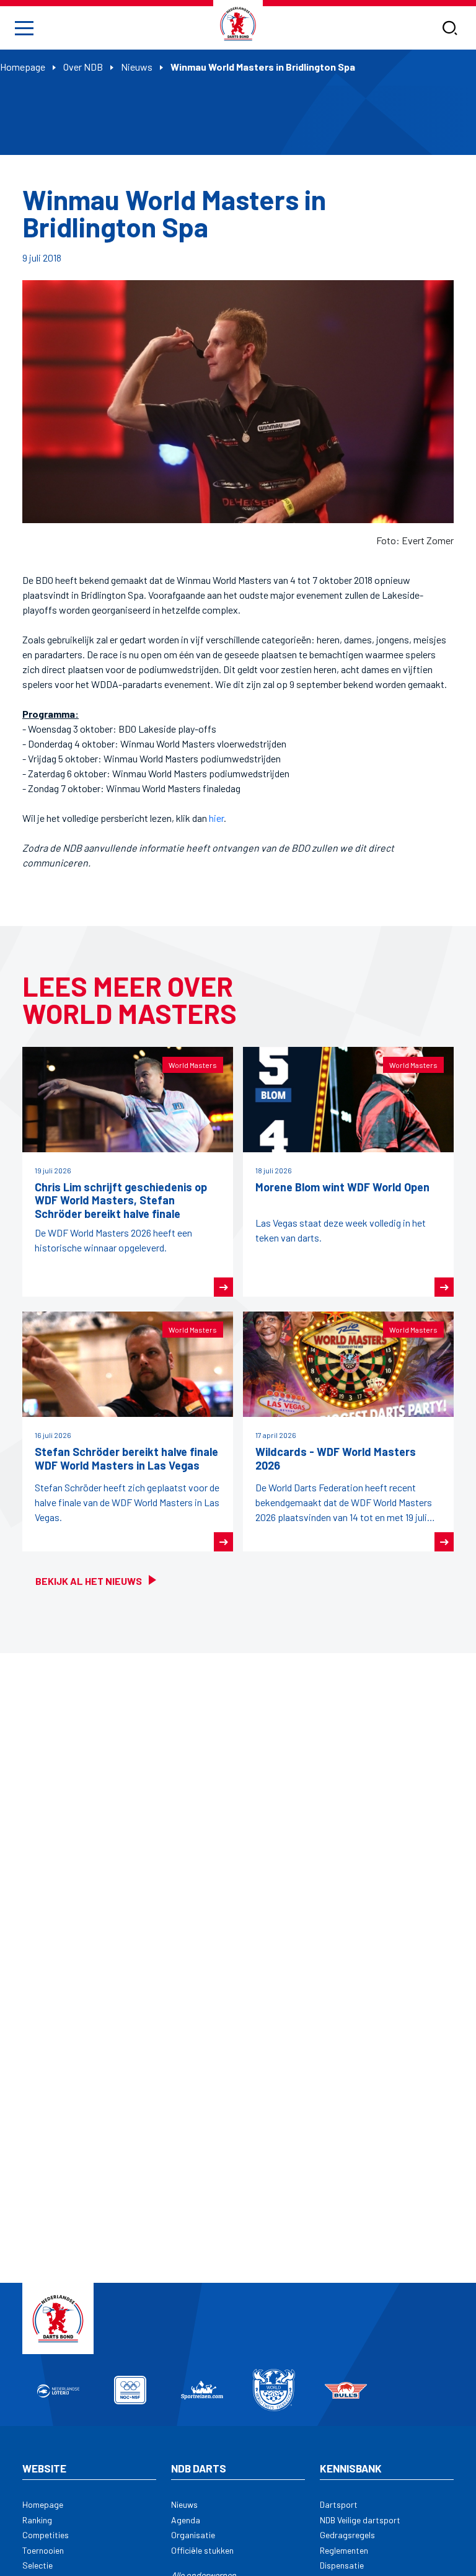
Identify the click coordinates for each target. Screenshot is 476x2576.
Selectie (37, 2565)
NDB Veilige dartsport (360, 2520)
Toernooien (43, 2550)
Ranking (37, 2520)
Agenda (186, 2520)
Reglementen (344, 2550)
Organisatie (193, 2535)
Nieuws (137, 67)
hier (216, 818)
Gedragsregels (347, 2535)
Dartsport (339, 2504)
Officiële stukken (202, 2550)
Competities (46, 2535)
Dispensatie (342, 2565)
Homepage (23, 67)
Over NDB (83, 67)
